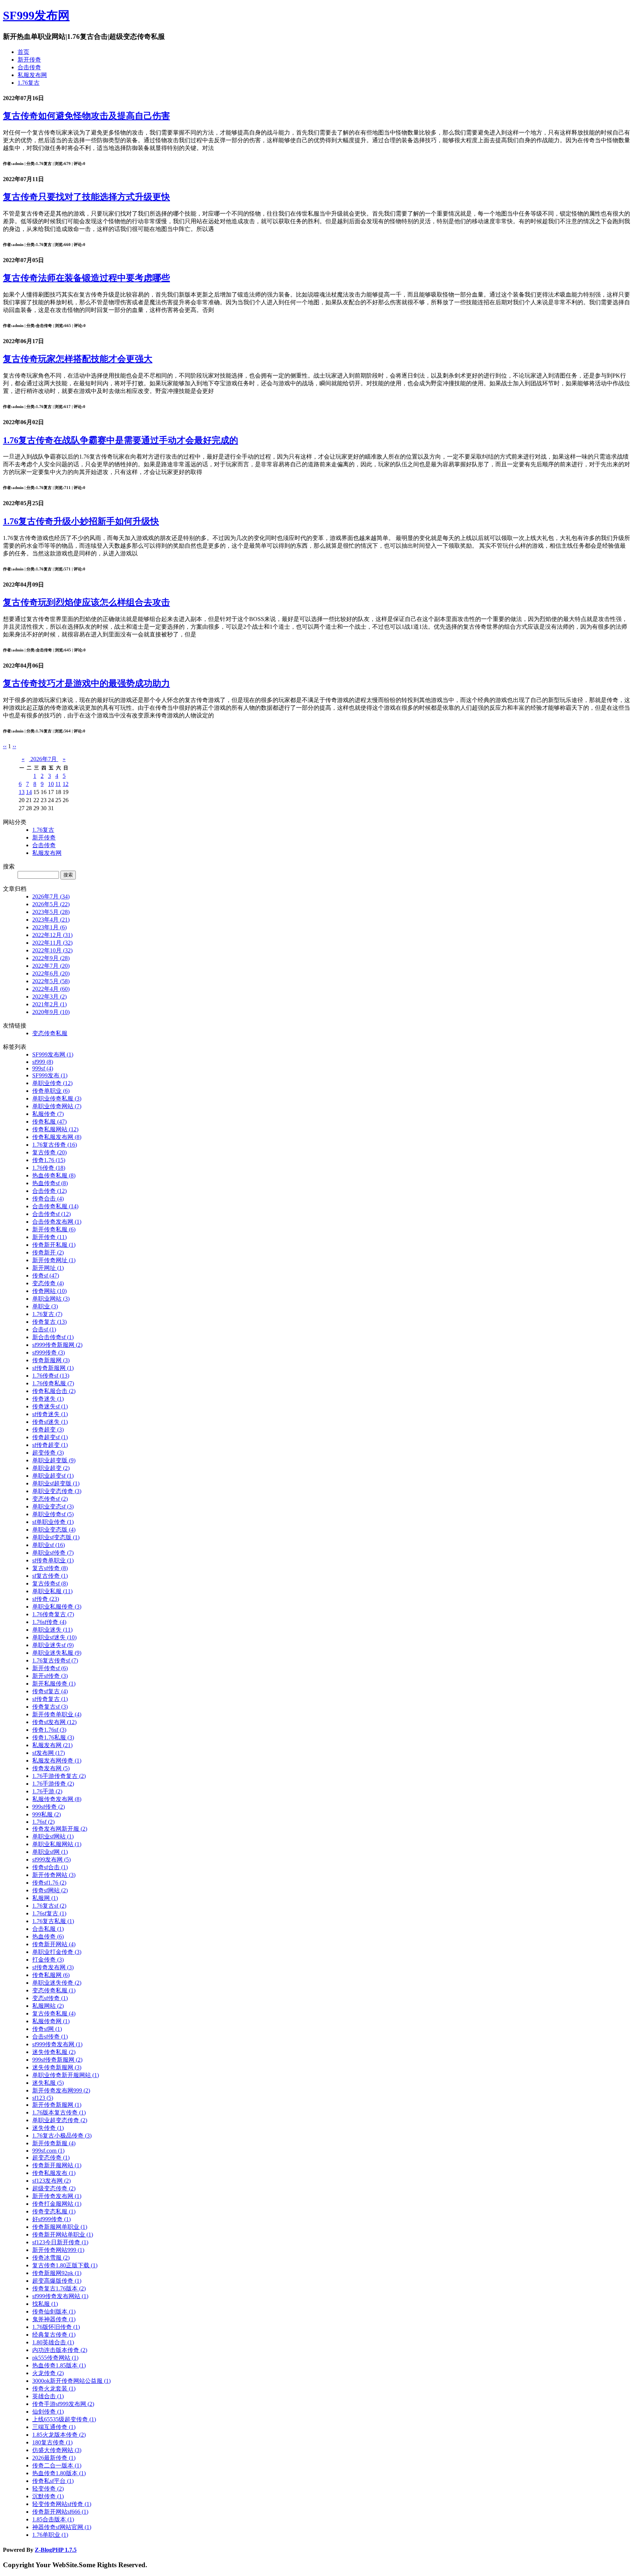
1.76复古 (29, 83)
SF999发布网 (36, 15)
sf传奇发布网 (53, 1967)
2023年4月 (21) (51, 920)
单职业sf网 (50, 1852)
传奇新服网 (51, 1360)
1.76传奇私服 (53, 1383)
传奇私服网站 (55, 1129)
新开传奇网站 (54, 1875)
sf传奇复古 (50, 1699)
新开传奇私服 (54, 1229)
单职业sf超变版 (56, 1483)
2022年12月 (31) (52, 935)
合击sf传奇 (50, 2037)
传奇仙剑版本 (54, 2312)
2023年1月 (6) (49, 927)
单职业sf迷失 (54, 1637)
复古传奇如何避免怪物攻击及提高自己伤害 (86, 116)
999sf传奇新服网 (57, 2060)
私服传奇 (48, 1114)
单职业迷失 (52, 1630)
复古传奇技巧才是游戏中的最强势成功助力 (86, 683)
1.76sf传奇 (49, 1622)
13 (22, 792)
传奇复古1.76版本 (59, 2288)
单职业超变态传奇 (60, 2120)
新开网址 (48, 1268)
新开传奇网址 (54, 1260)
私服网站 (48, 2006)
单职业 (45, 1306)
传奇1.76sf (49, 1730)
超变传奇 (48, 1453)
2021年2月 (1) (49, 1004)
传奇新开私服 (54, 1245)
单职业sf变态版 (56, 1537)
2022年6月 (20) (51, 973)
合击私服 (48, 1929)
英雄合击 (48, 2396)
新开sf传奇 (50, 1676)
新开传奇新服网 (57, 2105)
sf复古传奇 (50, 1576)
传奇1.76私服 (53, 1737)
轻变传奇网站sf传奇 (62, 2504)
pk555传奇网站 (55, 2358)
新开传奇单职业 (57, 1714)
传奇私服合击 (54, 1391)
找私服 (45, 2304)
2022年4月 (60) (51, 989)
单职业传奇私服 (57, 1098)
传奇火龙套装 (54, 2388)
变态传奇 (48, 1283)
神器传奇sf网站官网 (62, 2527)
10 (51, 784)
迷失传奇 (48, 2128)
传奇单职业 (51, 1091)
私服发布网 (32, 75)
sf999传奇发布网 (57, 2044)
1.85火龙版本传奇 (59, 2435)
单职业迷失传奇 (57, 1983)
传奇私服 (49, 1122)
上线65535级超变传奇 (64, 2419)
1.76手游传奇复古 (59, 1776)
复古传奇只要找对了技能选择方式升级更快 (86, 197)
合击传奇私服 (55, 1206)
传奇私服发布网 (57, 1137)
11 (58, 784)
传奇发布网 (51, 1768)
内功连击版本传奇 (60, 2350)
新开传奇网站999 (58, 2250)
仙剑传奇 (48, 2412)
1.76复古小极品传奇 (62, 2136)
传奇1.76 (49, 1160)
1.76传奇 (49, 1168)
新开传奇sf (50, 1668)
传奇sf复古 (50, 1691)
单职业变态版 (54, 1530)
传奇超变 (48, 1430)
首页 (23, 52)
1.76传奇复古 (53, 1614)
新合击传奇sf (53, 1337)
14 (29, 792)
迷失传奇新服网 (57, 2067)
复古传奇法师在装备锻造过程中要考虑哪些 (86, 278)
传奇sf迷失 (50, 1422)
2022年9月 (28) (51, 958)
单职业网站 (51, 1299)
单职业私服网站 (57, 1844)
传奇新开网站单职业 (63, 2235)
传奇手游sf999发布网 (63, 2404)
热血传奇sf (50, 1183)
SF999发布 (50, 1075)
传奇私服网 (51, 1975)
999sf (43, 1068)
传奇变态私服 (54, 2211)
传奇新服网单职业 (60, 2227)
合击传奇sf (51, 1214)
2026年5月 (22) (51, 904)
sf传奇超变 (50, 1445)
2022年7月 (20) (51, 966)
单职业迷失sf (53, 1645)
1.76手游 (47, 1791)
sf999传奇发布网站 (60, 2296)
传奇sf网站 (50, 1890)
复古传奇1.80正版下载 (65, 2265)
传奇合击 (48, 1199)
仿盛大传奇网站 (57, 2450)
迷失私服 (48, 2083)
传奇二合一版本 (57, 2465)
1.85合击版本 (53, 2519)
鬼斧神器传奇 (54, 2319)
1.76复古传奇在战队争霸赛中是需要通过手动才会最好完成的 (121, 440)
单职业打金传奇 (57, 1952)
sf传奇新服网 (53, 1368)
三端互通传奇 (54, 2427)
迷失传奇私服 (54, 2052)
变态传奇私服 (50, 1033)
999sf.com (48, 2151)
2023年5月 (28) (51, 912)
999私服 (47, 1814)
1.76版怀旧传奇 (56, 2327)
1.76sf (43, 1822)
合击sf (44, 1329)
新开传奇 (29, 60)
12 (66, 784)
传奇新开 (48, 1252)
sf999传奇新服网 (57, 1345)
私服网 (45, 1898)
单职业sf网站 (53, 1836)
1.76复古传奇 (55, 1145)
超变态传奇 (51, 2158)
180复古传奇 (52, 2442)
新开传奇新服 (54, 2143)
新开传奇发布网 (57, 2196)
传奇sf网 (47, 2029)
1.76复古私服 (53, 1921)
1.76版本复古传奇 (59, 2112)
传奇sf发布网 (54, 1722)
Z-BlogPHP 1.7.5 (56, 2550)
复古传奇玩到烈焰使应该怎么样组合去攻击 (86, 602)
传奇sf (46, 1276)
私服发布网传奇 (57, 1761)
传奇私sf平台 (53, 2481)
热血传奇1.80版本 (59, 2473)
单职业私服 (52, 1591)
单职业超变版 (54, 1460)
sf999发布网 (51, 1860)
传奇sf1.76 (49, 1883)
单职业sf (49, 1545)
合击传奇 (29, 67)
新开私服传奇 (54, 1684)
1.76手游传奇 (53, 1784)
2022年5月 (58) (51, 981)
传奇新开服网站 (57, 2165)
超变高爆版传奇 (57, 2281)
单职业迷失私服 (57, 1653)
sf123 (43, 2098)
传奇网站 (49, 1291)
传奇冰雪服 (51, 2258)
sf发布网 (49, 1753)
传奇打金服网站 (57, 2204)
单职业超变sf (53, 1476)
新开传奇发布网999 (61, 2090)
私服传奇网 (51, 2021)
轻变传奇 (48, 2489)
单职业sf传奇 (53, 1553)
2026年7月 (44, 759)
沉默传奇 (48, 2496)
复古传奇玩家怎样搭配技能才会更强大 (78, 359)
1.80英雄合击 (53, 2342)
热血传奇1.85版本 (59, 2365)
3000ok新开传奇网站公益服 (71, 2381)
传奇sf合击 (50, 1867)
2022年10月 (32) (52, 950)
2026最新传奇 (54, 2458)
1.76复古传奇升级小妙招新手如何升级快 (81, 521)
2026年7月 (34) (51, 896)
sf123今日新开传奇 (60, 2242)
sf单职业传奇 (53, 1522)
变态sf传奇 (50, 1998)
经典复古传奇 (54, 2335)
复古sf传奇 (50, 1568)
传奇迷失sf (50, 1406)
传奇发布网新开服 (60, 1829)
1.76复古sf (49, 1906)
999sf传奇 (49, 1807)
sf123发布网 (51, 2181)
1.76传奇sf (51, 1376)
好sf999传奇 (51, 2219)
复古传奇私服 (54, 2013)
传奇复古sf (50, 1707)
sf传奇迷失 (50, 1414)
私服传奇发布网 (57, 1799)
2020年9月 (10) (51, 1012)
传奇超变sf (50, 1437)
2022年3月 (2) (49, 997)
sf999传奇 (49, 1353)
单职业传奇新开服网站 (66, 2075)
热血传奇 (48, 1936)
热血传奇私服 (54, 1175)
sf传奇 (46, 1599)
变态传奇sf (50, 1499)
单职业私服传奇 (57, 1607)
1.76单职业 (50, 2535)
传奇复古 (49, 1322)
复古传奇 (49, 1152)
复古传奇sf (50, 1583)
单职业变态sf (53, 1506)
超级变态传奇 (54, 2188)
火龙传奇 (48, 2373)
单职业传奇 (52, 1083)
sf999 (43, 1062)
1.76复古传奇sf (55, 1660)
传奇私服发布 (54, 2173)
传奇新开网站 (54, 1944)
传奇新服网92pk (57, 2273)
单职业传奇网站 (57, 1106)
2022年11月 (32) (52, 943)
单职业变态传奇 (57, 1491)
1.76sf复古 (49, 1913)
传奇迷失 (48, 1399)
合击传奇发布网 (57, 1222)
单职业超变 (51, 1468)
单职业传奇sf (53, 1514)
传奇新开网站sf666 (60, 2512)
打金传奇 (48, 1960)
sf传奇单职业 (53, 1560)
